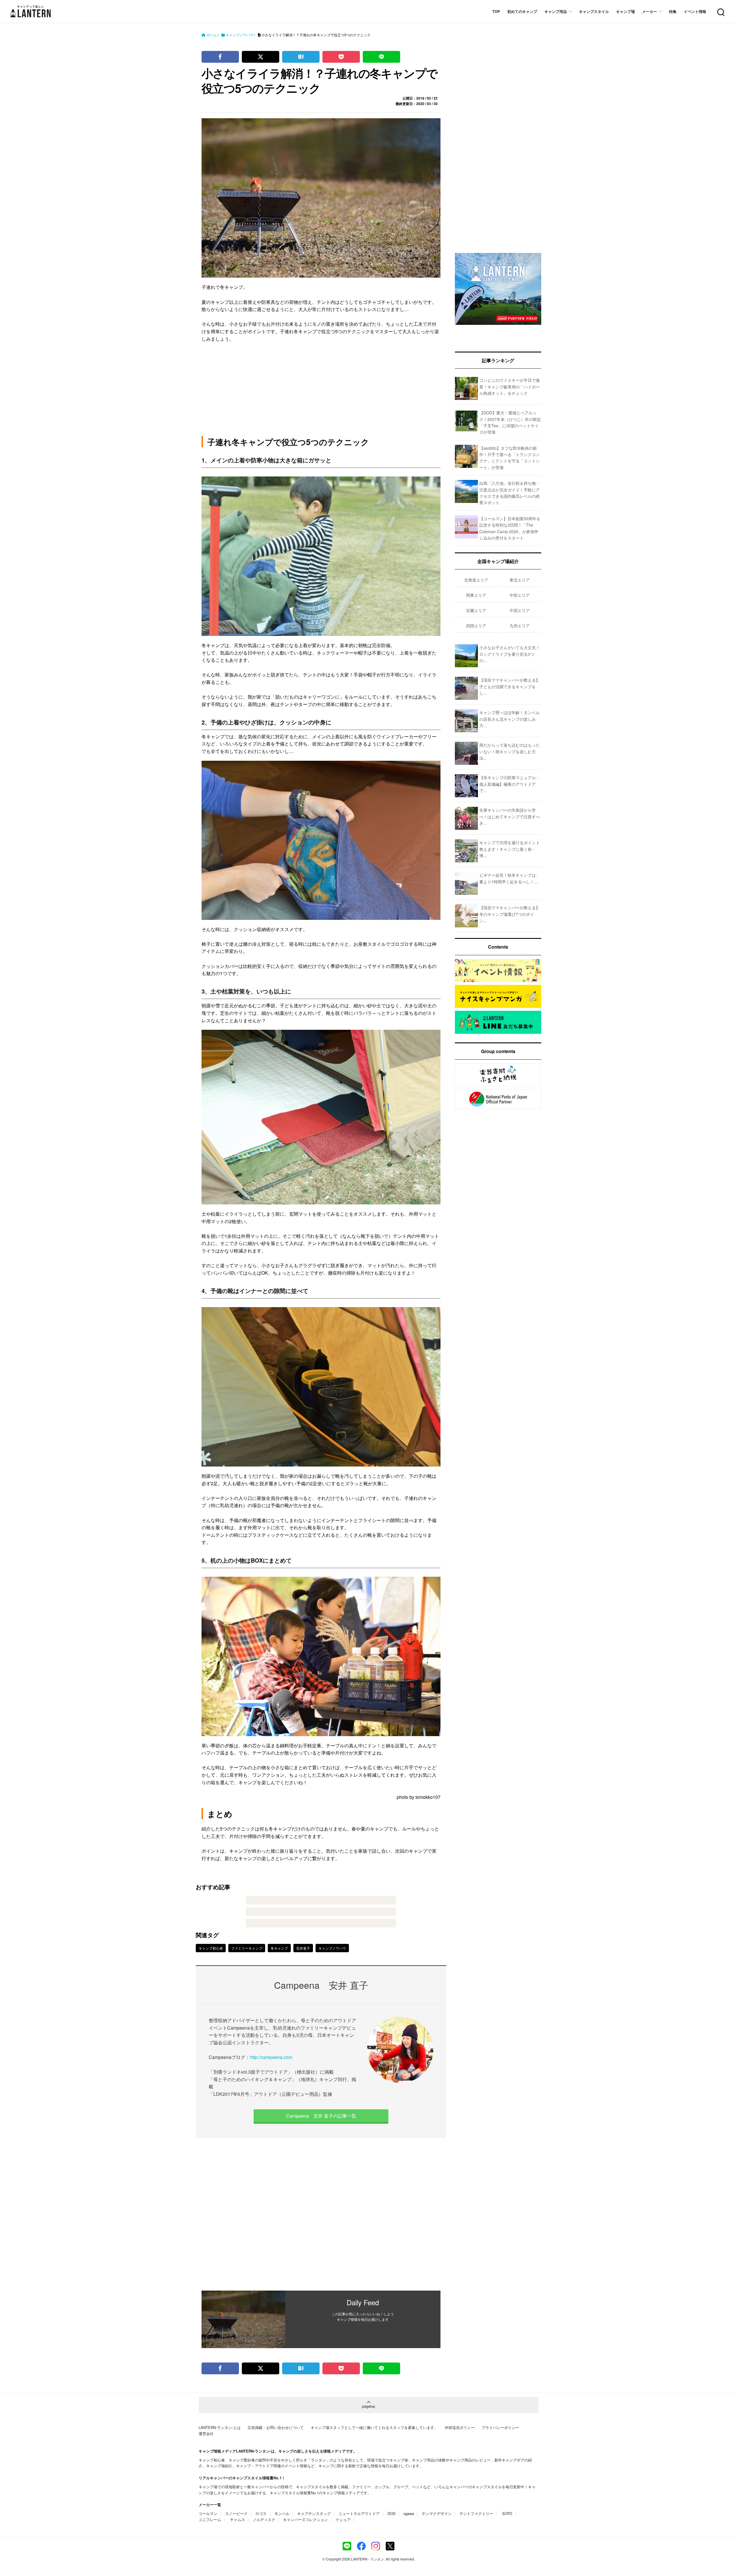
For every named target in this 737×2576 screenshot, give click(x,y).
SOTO (507, 2513)
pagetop (368, 2406)
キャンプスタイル (594, 11)
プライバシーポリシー (500, 2427)
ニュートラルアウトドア (359, 2513)
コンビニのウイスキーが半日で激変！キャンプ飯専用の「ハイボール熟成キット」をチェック (510, 387)
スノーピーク (236, 2513)
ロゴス (261, 2513)
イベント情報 (695, 11)
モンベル (282, 2513)
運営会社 (206, 2433)
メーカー (649, 11)
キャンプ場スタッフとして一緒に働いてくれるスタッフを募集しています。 (374, 2427)
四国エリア (476, 626)
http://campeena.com (271, 2057)
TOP (496, 11)
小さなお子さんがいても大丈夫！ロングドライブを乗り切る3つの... (510, 654)
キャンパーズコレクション (305, 2519)
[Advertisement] (321, 2214)
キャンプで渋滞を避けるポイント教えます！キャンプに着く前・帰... (510, 849)
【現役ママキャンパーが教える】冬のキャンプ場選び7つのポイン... (510, 914)
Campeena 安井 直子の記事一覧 (321, 2116)
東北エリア (520, 580)
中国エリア (520, 610)
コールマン (208, 2513)
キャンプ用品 (556, 11)
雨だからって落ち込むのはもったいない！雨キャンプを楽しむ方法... (510, 751)
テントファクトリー (476, 2513)
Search (720, 9)
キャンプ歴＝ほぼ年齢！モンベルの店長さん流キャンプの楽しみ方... (510, 719)
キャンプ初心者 (211, 1948)
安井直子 (303, 1948)
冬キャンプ (279, 1948)
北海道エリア (476, 580)
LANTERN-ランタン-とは (220, 2427)
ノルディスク (264, 2519)
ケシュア (343, 2519)
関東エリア (476, 595)
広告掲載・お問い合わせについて (276, 2427)
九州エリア (520, 626)
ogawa (409, 2513)
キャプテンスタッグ (314, 2513)
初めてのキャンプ (522, 11)
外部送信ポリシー (460, 2427)
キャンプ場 (625, 11)
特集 (673, 11)
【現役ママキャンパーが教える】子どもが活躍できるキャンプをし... (510, 686)
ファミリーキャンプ (247, 1948)
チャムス (238, 2519)
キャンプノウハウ (332, 1948)
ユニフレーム (210, 2519)
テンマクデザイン (437, 2513)
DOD (392, 2513)
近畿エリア (476, 610)
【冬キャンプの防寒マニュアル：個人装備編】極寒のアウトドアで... (510, 784)
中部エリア (520, 595)
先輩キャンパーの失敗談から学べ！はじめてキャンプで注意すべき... (510, 816)
